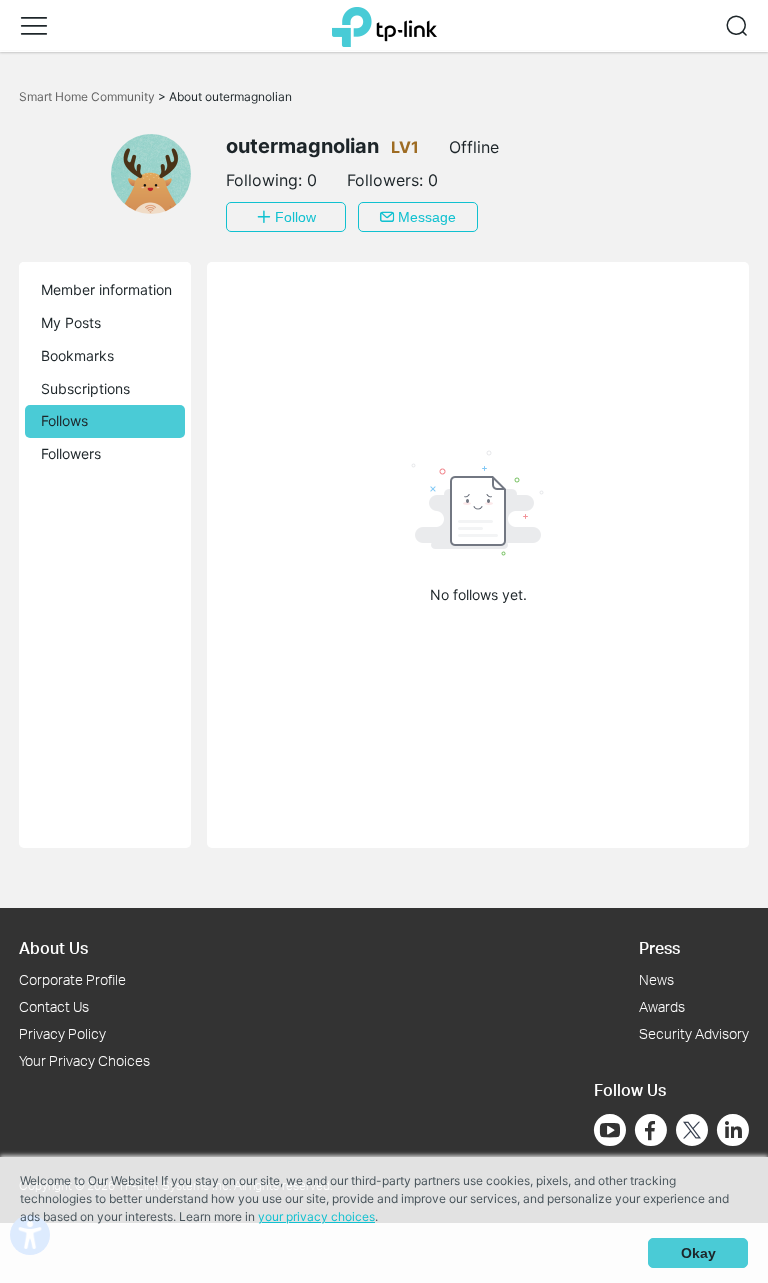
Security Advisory (694, 1033)
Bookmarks (77, 355)
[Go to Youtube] (610, 1130)
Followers (71, 453)
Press (659, 947)
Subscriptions (85, 388)
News (656, 979)
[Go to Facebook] (651, 1130)
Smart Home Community (88, 96)
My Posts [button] (71, 322)
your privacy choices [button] (316, 1216)
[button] (34, 26)
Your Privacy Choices (84, 1060)
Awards (662, 1006)
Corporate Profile (72, 979)
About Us (53, 947)
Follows (64, 420)
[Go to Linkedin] (733, 1130)
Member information (106, 289)
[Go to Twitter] (692, 1132)
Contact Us (54, 1006)
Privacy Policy (62, 1033)
